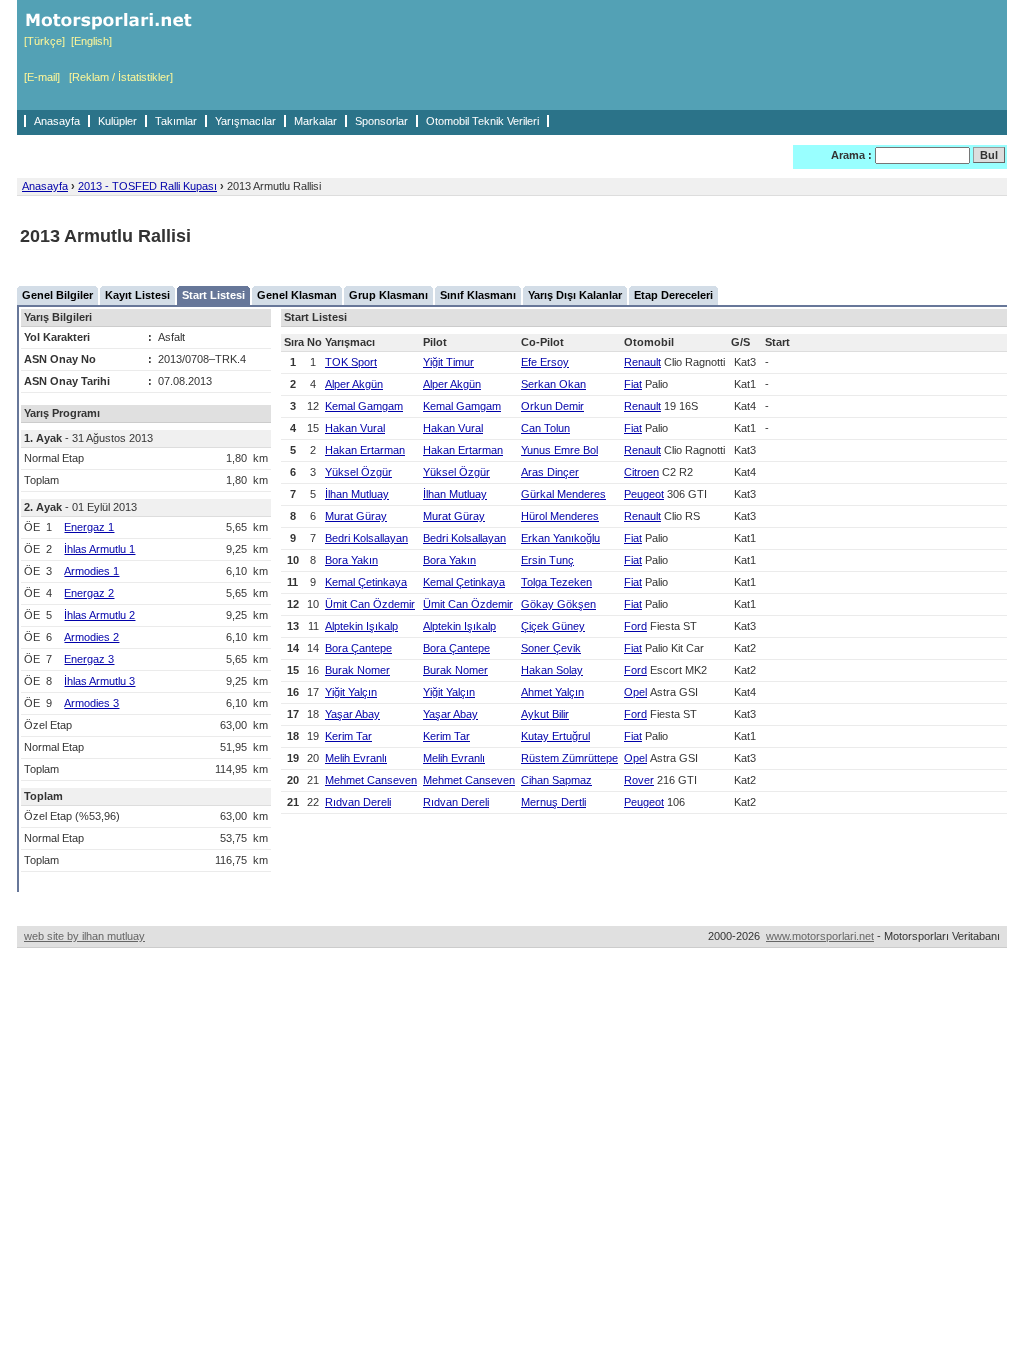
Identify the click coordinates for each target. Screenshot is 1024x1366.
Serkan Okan (553, 384)
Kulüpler (117, 121)
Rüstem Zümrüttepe (569, 758)
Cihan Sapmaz (556, 780)
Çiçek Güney (553, 626)
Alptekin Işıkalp (361, 626)
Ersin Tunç (547, 560)
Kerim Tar (348, 736)
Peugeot (644, 494)
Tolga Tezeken (556, 582)
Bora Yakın (351, 560)
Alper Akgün (354, 384)
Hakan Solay (552, 670)
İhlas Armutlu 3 (99, 681)
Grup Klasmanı (388, 295)
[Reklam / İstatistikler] (121, 77)
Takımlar (176, 121)
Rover (639, 780)
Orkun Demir (552, 406)
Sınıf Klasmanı (478, 295)
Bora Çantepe (358, 648)
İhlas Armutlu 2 (99, 615)
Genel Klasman (297, 295)
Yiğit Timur (448, 362)
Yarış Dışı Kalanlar (575, 295)
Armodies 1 (91, 571)
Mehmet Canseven (371, 780)
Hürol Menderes (560, 516)
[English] (91, 41)
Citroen (641, 472)
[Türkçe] (44, 41)
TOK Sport (351, 362)
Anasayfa (57, 121)
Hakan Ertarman (365, 450)
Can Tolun (545, 428)
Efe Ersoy (545, 362)
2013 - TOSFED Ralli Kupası (147, 186)
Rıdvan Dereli (358, 802)
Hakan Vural (355, 428)
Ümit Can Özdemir (370, 604)
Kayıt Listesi (137, 295)
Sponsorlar (381, 121)
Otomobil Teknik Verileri (482, 121)
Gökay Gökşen (558, 604)
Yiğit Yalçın (351, 692)
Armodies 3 (91, 703)
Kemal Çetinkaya (366, 582)
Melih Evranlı (356, 758)
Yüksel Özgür (358, 472)
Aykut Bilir (545, 714)
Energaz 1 (89, 527)
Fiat (633, 384)
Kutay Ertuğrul (555, 736)
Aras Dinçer (550, 472)
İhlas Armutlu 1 (99, 549)
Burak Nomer (357, 670)
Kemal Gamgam (364, 406)
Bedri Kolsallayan (366, 538)
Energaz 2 (89, 593)
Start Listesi (213, 295)
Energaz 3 (89, 659)
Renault (642, 362)
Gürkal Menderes (563, 494)
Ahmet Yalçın (552, 692)
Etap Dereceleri (673, 295)
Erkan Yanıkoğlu (560, 538)
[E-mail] (42, 77)
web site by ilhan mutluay (84, 936)
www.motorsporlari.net (820, 936)
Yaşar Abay (352, 714)
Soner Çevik (551, 648)
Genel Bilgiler (57, 295)
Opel (635, 692)
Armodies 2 (91, 637)
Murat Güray (356, 516)
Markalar (315, 121)
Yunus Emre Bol (559, 450)
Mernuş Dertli (553, 802)
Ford (635, 626)
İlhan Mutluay (357, 494)
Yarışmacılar (245, 121)
